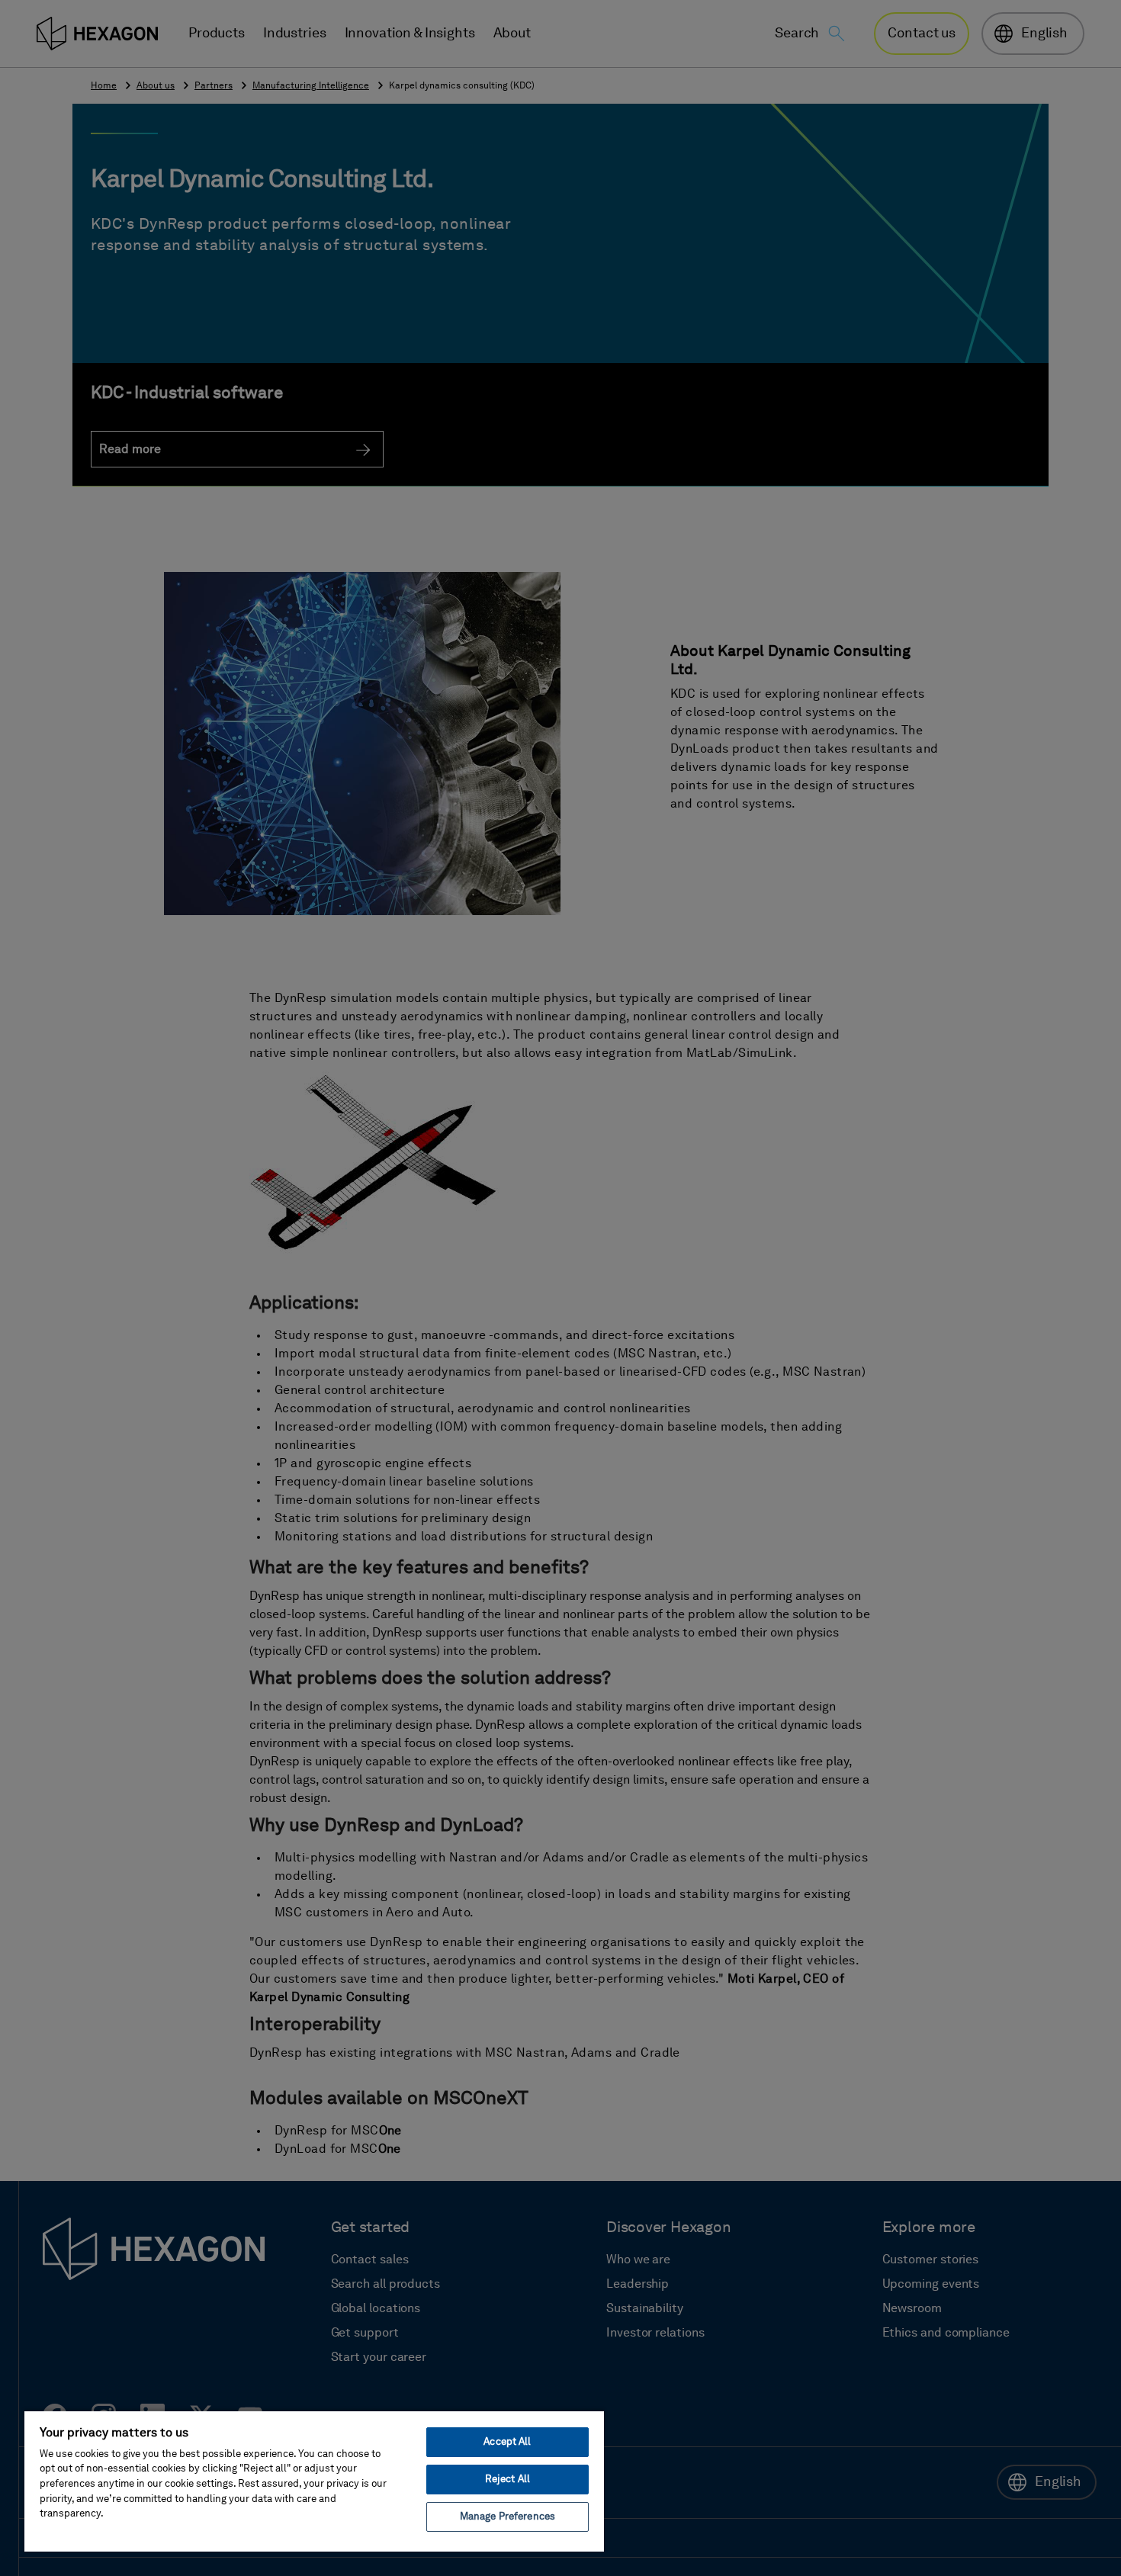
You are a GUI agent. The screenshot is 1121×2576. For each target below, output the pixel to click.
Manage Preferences (508, 2517)
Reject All (508, 2480)
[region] (314, 2481)
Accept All (507, 2442)
